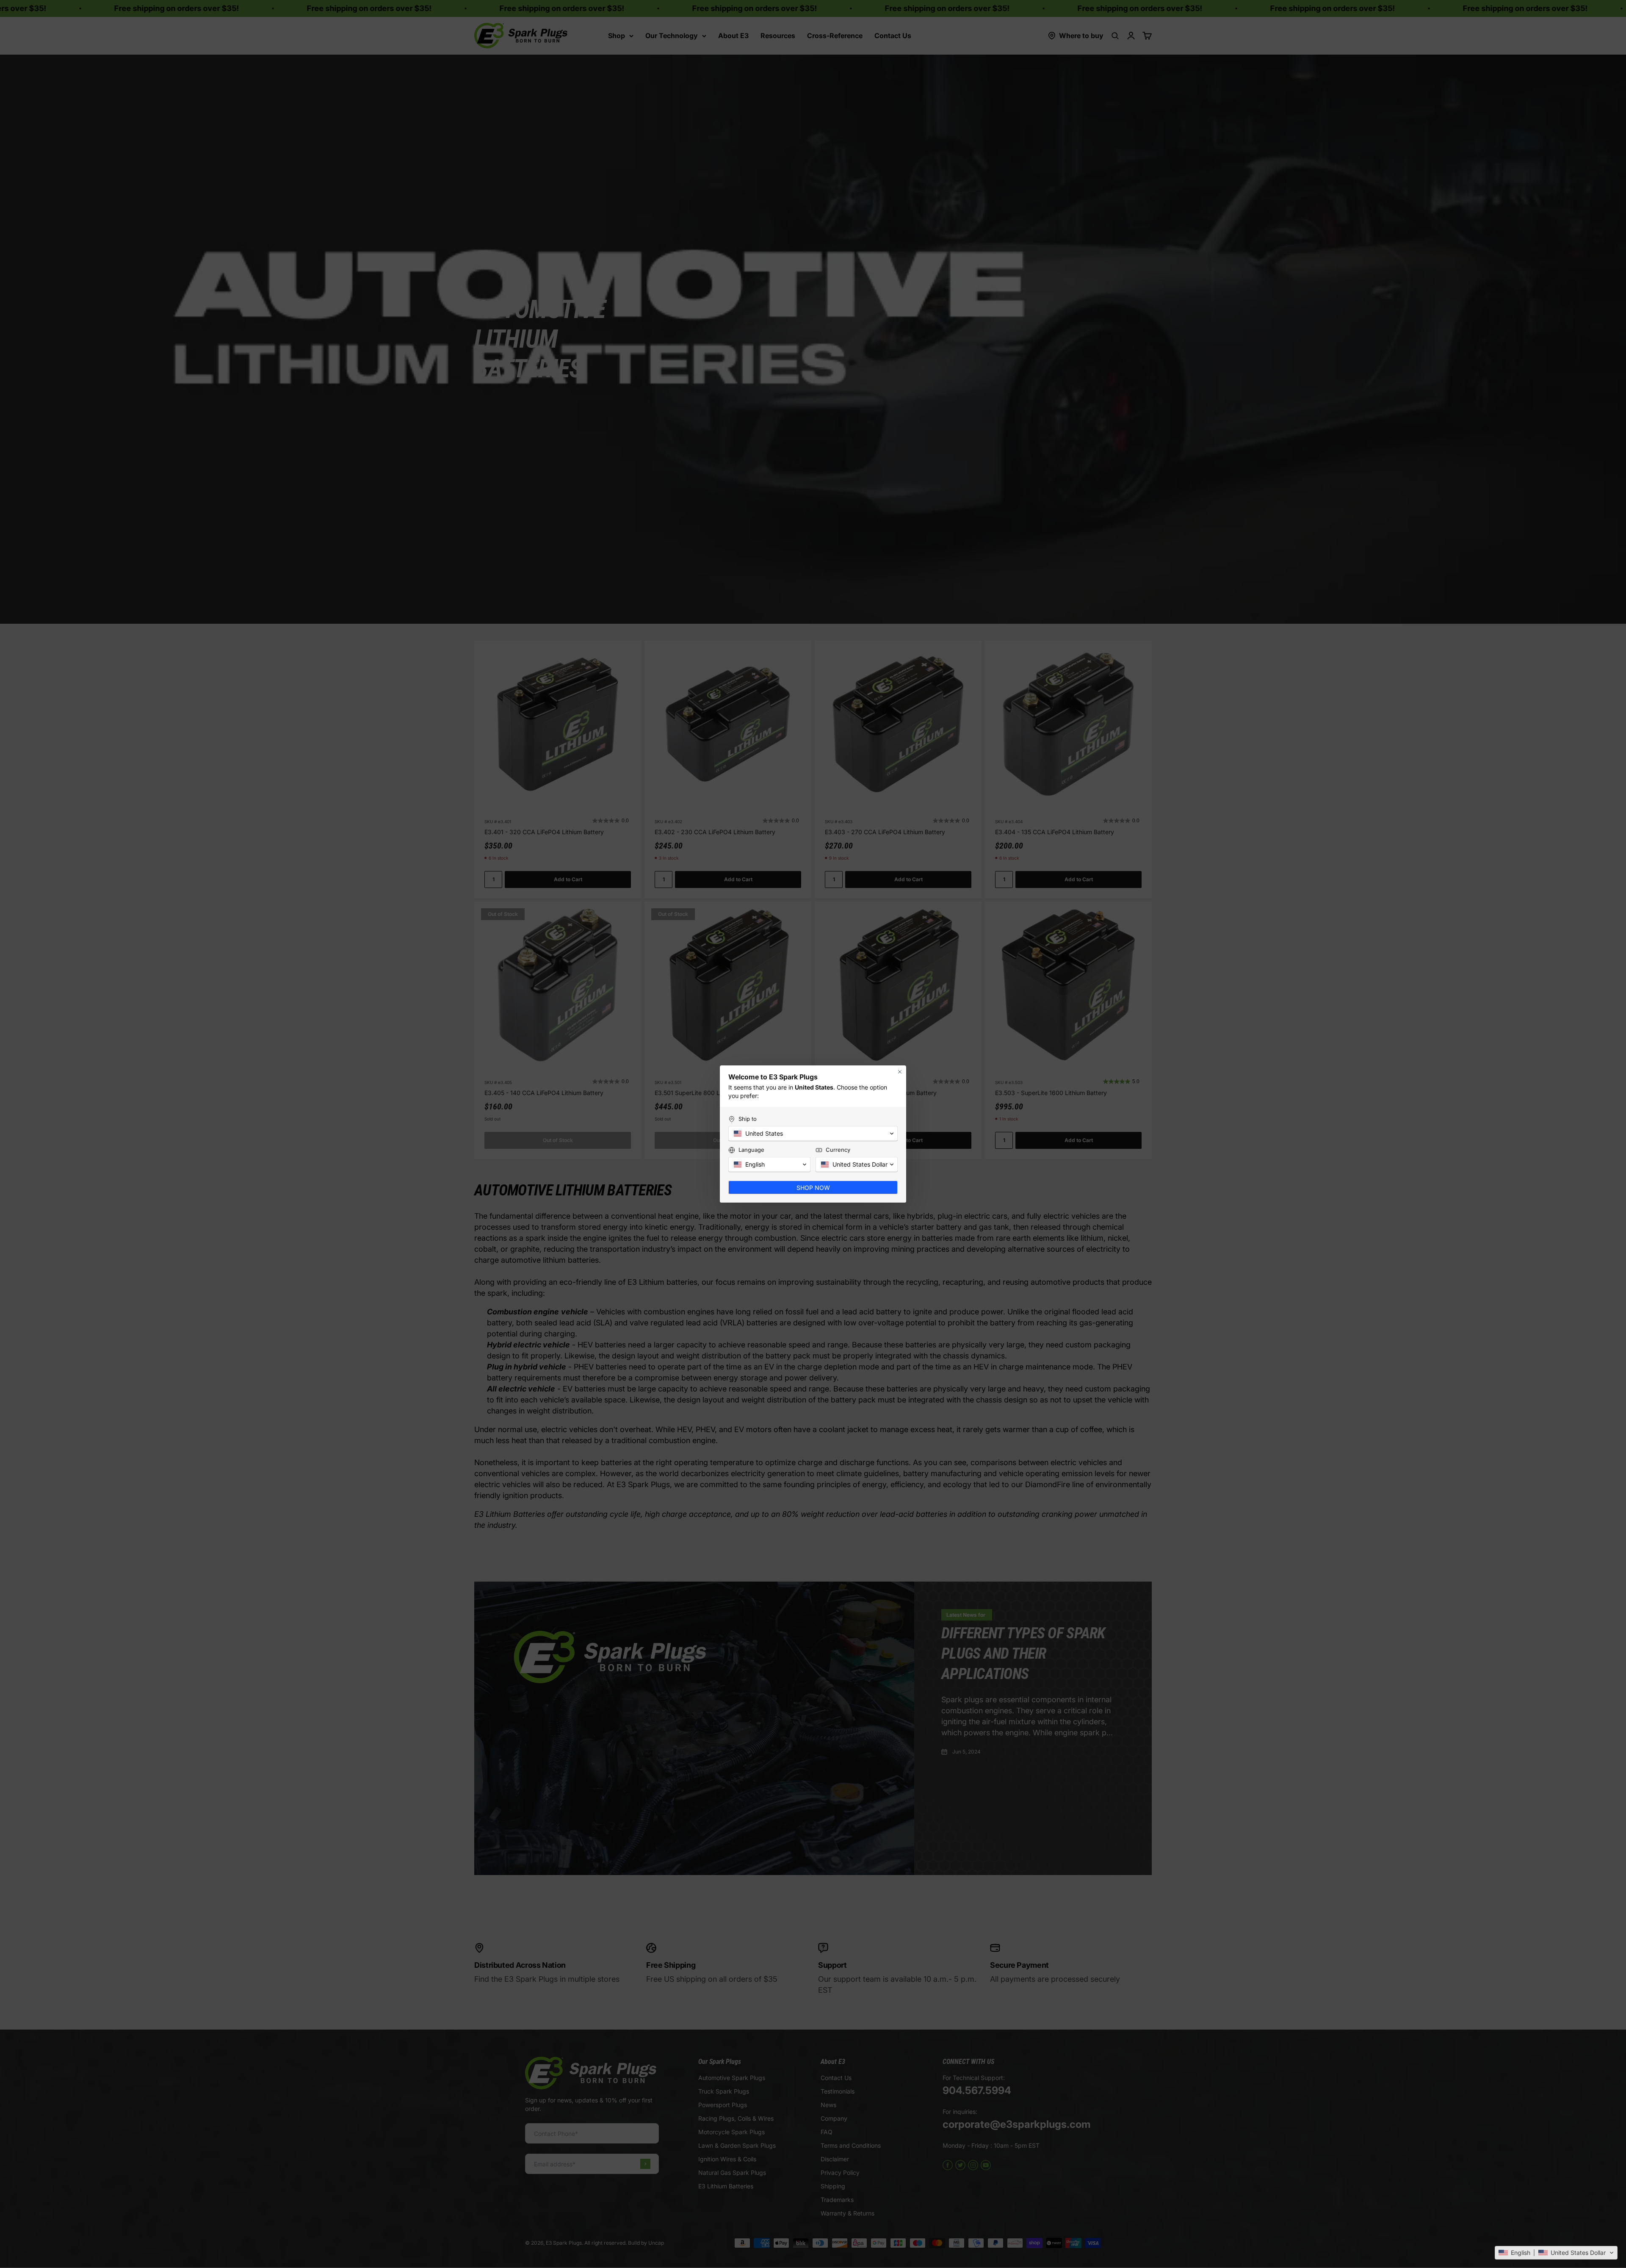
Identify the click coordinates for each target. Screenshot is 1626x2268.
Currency (838, 1150)
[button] (1556, 2253)
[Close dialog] (900, 1072)
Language (751, 1150)
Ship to (748, 1119)
